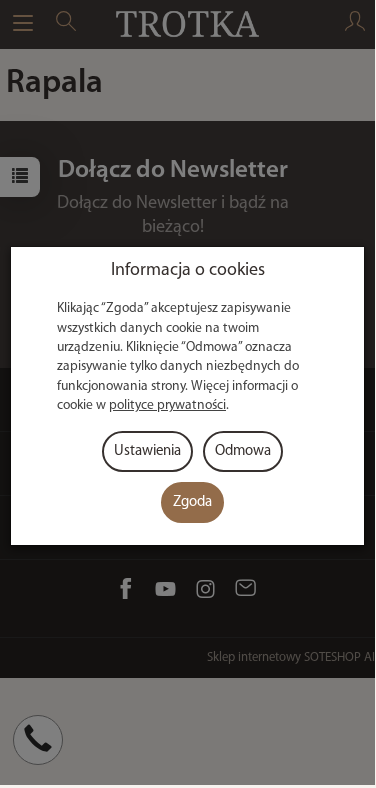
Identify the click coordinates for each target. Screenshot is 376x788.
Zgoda (192, 502)
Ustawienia (147, 451)
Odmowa (243, 451)
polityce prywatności (167, 405)
